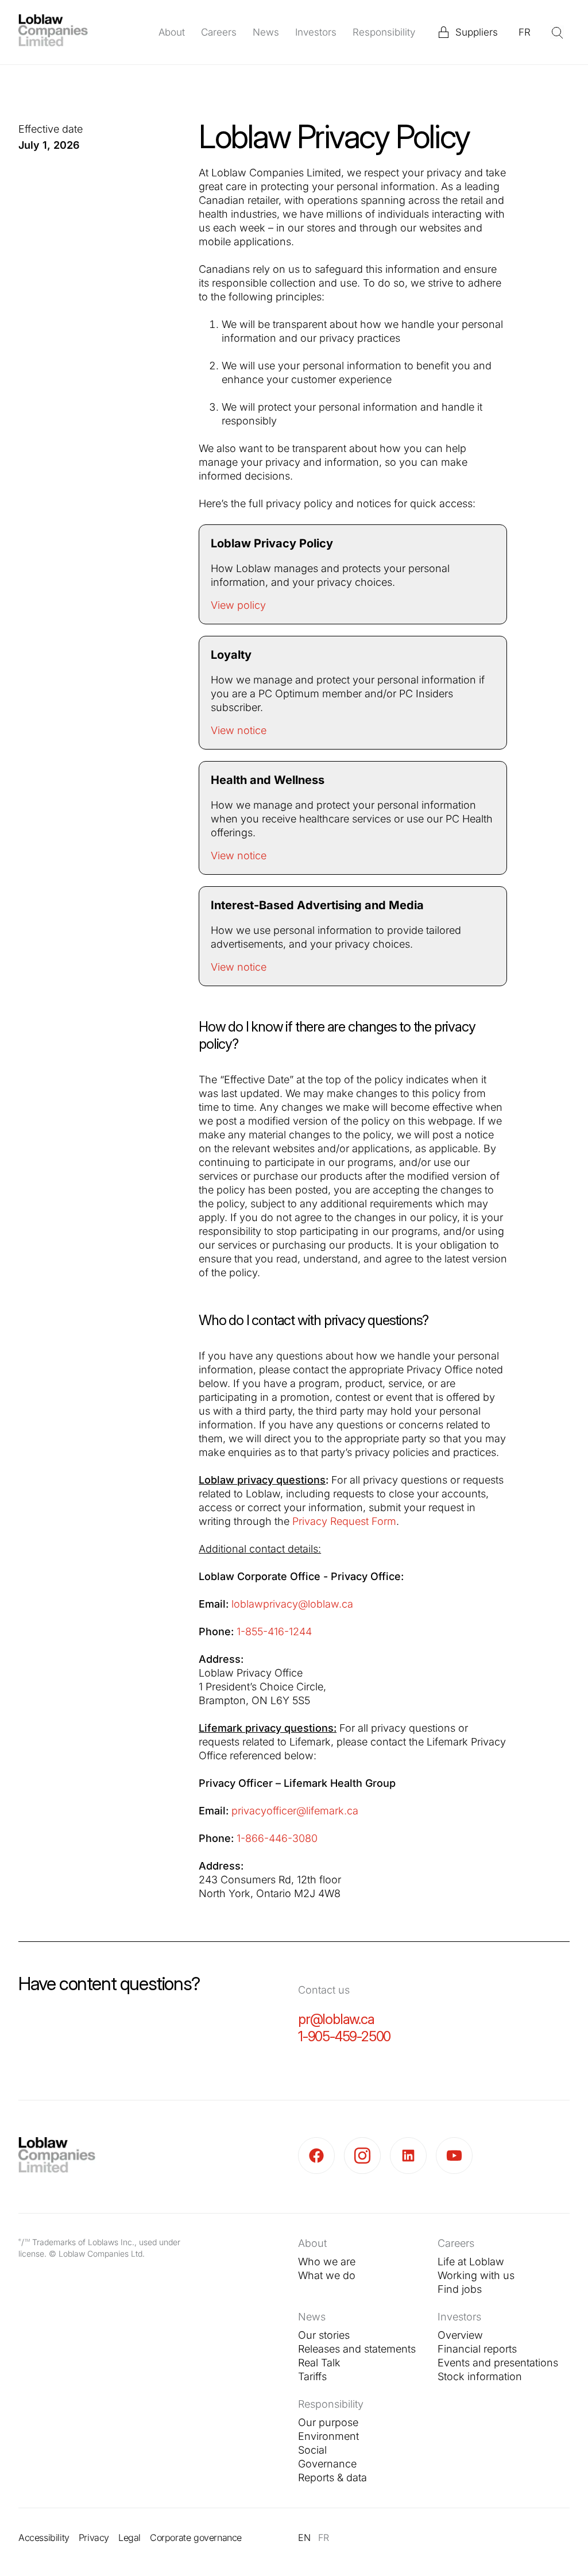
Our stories (324, 2335)
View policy (238, 605)
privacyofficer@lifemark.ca (295, 1811)
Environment (328, 2436)
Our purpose (328, 2422)
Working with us (476, 2275)
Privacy (94, 2538)
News (266, 32)
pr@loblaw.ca (336, 2019)
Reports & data (332, 2477)
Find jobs (460, 2289)
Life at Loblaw (471, 2262)
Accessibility (44, 2538)
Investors (316, 32)
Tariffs (312, 2376)
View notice (239, 730)
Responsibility (384, 32)
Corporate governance (196, 2538)
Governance (327, 2464)
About (172, 32)
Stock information (480, 2376)
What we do (327, 2275)
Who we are (327, 2262)
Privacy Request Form (344, 1521)
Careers (219, 32)
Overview (460, 2335)
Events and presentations (498, 2363)
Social (312, 2450)
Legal (129, 2538)
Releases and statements (357, 2349)
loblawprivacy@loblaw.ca (292, 1604)
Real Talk (319, 2363)
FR (525, 32)
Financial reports (477, 2349)
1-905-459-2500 (344, 2036)
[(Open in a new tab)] (321, 2156)
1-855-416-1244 (276, 1631)
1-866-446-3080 (278, 1838)
